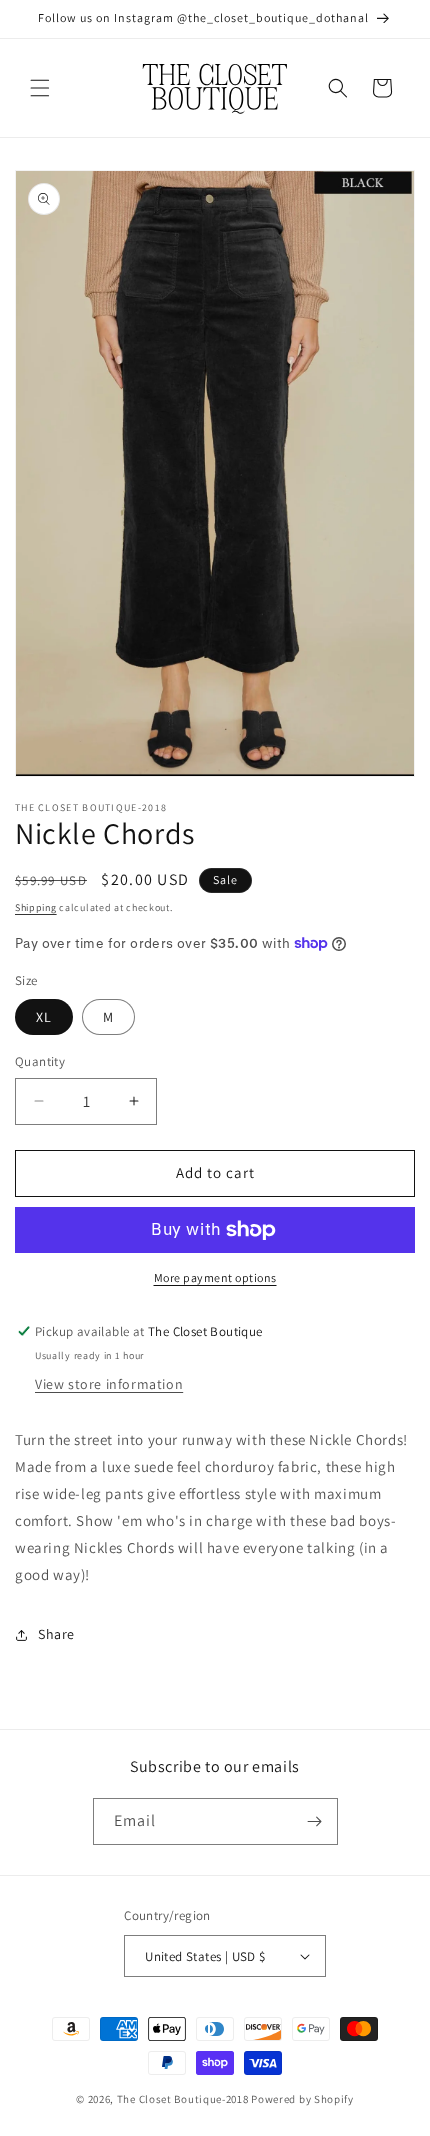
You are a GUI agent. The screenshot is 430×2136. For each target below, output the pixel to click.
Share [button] (56, 1634)
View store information (109, 1384)
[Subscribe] (315, 1821)
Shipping (36, 907)
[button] (40, 88)
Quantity (40, 1061)
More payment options (215, 1277)
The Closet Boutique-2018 (183, 2099)
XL (44, 1017)
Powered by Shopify (302, 2099)
